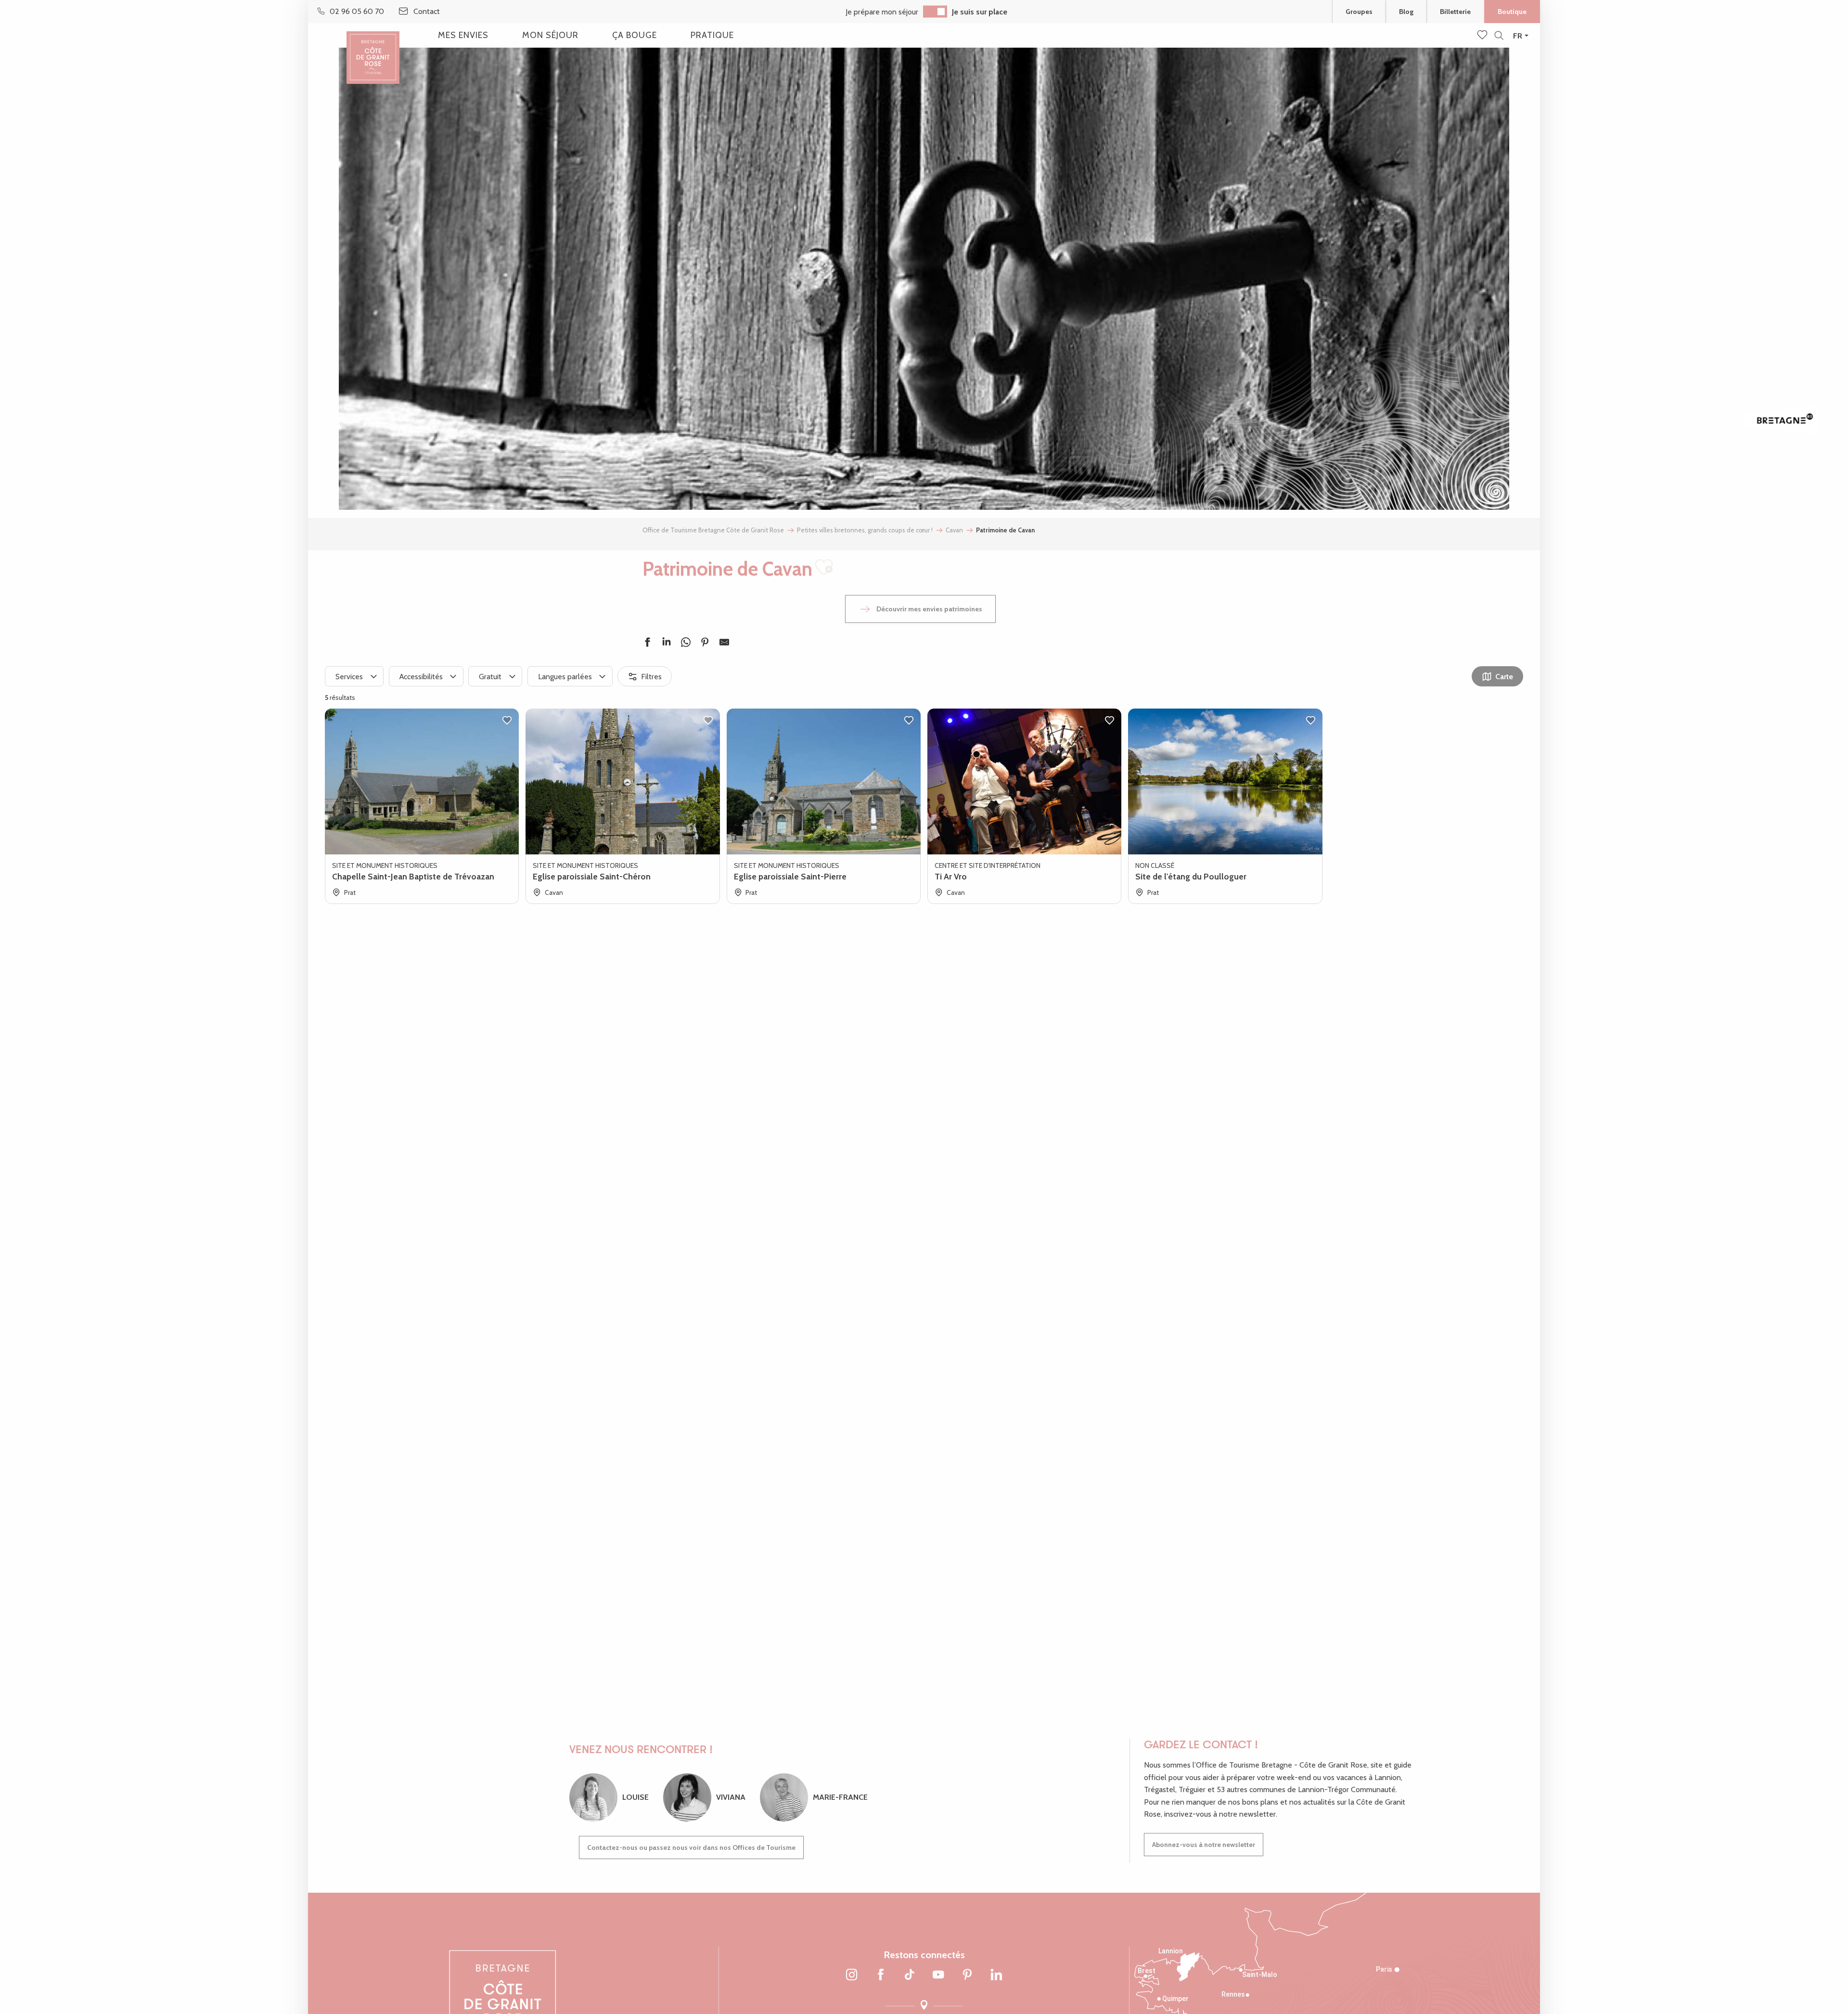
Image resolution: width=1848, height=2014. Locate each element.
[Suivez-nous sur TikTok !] (910, 1975)
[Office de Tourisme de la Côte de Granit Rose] (373, 49)
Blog (1406, 12)
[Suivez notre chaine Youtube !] (938, 1975)
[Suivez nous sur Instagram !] (852, 1975)
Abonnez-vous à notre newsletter (1204, 1845)
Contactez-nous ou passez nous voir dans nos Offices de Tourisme (691, 1847)
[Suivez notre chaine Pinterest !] (967, 1975)
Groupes (1359, 12)
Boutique (1512, 12)
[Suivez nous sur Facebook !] (881, 1975)
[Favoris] (1483, 36)
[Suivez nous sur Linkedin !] (996, 1975)
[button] (1499, 36)
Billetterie (1455, 12)
